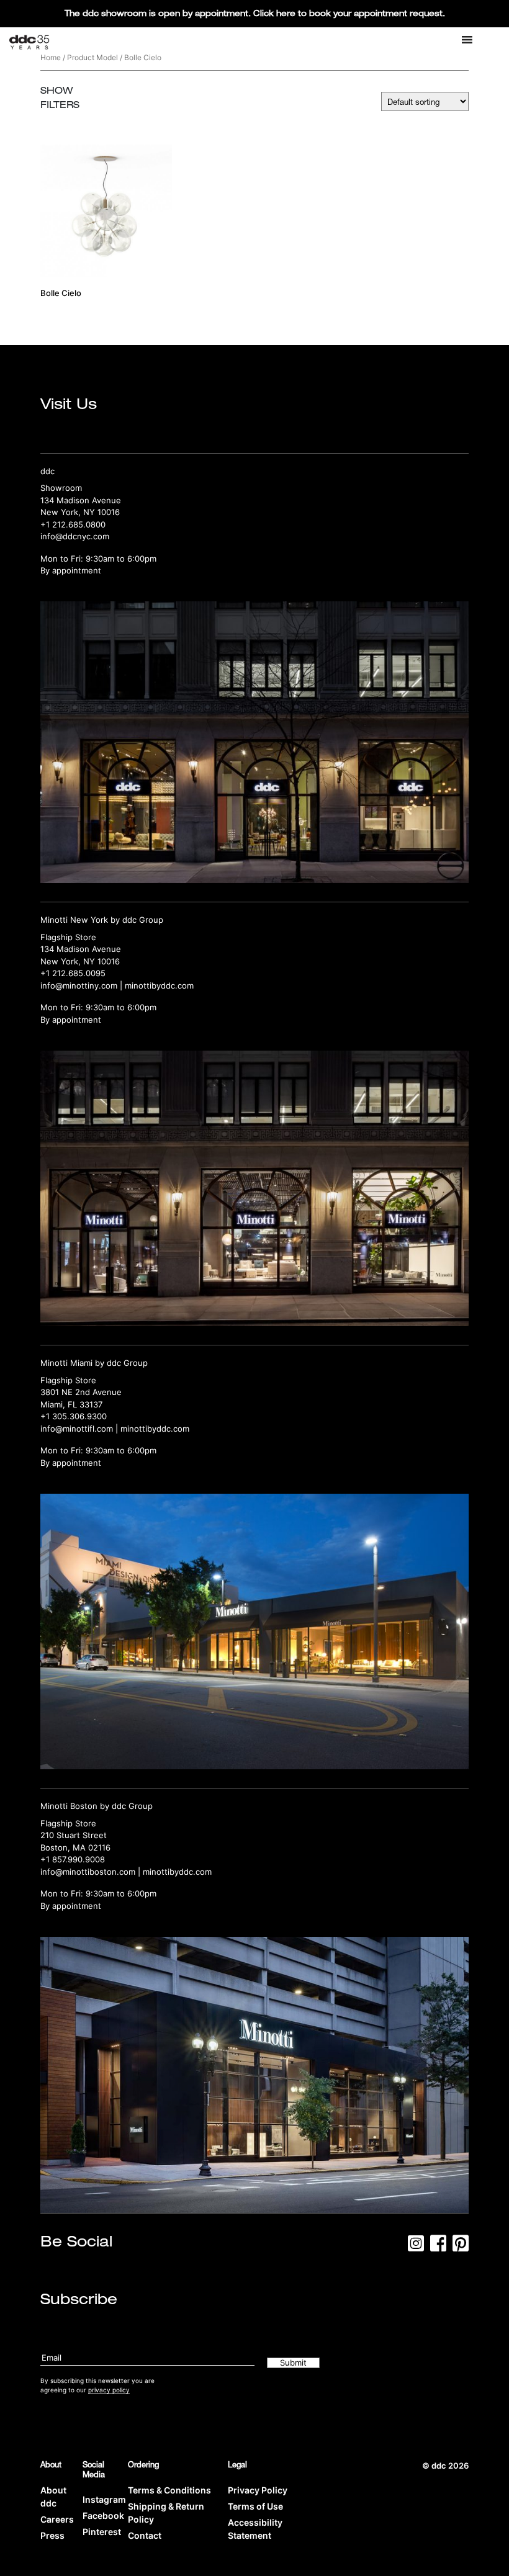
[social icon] (416, 2247)
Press (52, 2535)
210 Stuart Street (74, 1835)
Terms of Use (255, 2506)
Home (51, 57)
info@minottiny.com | (83, 985)
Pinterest (102, 2532)
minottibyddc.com (159, 985)
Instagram (104, 2499)
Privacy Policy (258, 2490)
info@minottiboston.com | (92, 1872)
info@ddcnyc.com (75, 536)
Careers (57, 2519)
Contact (145, 2535)
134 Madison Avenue (81, 500)
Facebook (103, 2515)
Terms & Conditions (169, 2490)
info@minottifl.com (77, 1429)
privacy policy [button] (109, 2390)
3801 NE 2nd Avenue (81, 1392)
